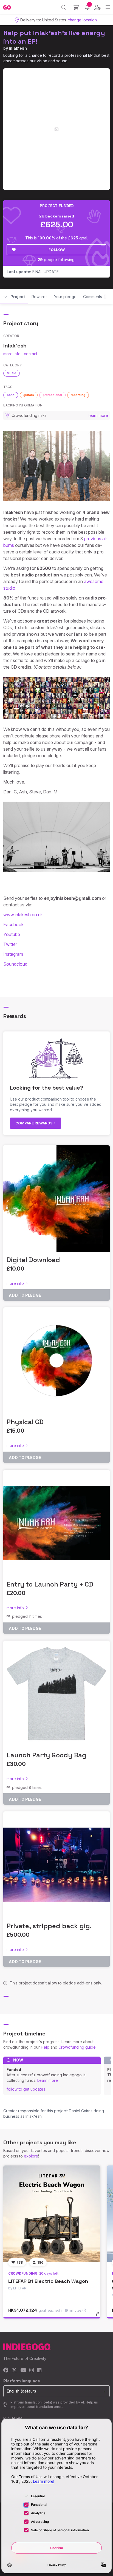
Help (45, 2047)
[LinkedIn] (39, 2370)
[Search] (64, 7)
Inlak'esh (18, 48)
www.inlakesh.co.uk (23, 915)
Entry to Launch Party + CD (50, 1584)
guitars (29, 395)
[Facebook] (6, 2370)
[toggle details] (99, 2316)
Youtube (12, 934)
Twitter (10, 944)
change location (82, 20)
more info (12, 354)
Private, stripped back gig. (49, 1926)
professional (52, 395)
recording (78, 395)
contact (31, 354)
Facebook (13, 924)
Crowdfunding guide (77, 2047)
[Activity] (87, 7)
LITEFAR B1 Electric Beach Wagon (48, 2281)
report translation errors (44, 2407)
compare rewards (34, 1123)
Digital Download (33, 1260)
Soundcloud (15, 964)
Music (12, 373)
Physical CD (25, 1422)
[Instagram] (32, 2370)
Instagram (13, 954)
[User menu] (98, 7)
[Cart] (76, 7)
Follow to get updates (26, 2089)
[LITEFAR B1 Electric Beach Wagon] (52, 2214)
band (11, 395)
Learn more (48, 2080)
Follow (57, 250)
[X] (14, 2370)
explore (31, 2156)
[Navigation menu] (108, 7)
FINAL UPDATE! (33, 272)
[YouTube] (23, 2370)
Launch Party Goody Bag (46, 1755)
